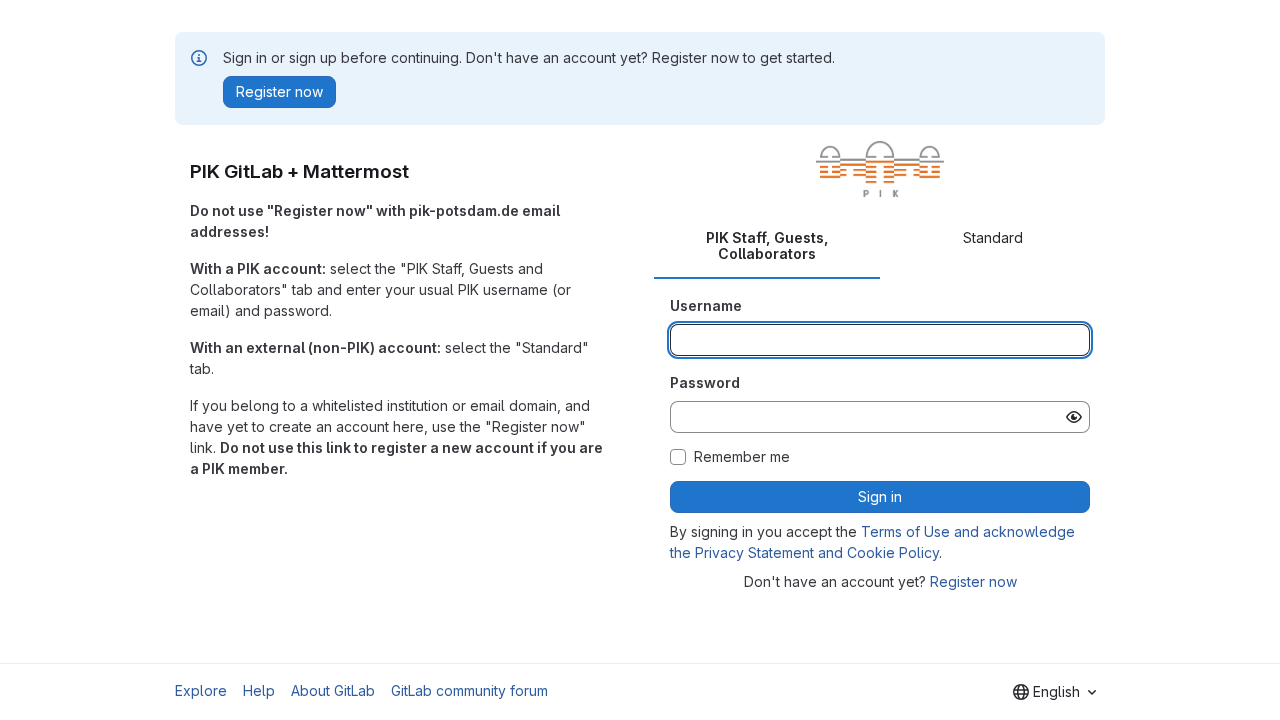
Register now (973, 581)
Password (705, 382)
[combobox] (1054, 692)
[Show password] (1074, 417)
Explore (201, 690)
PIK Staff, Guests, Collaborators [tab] (767, 245)
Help (259, 690)
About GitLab (333, 690)
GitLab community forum (469, 690)
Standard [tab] (993, 237)
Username (706, 305)
